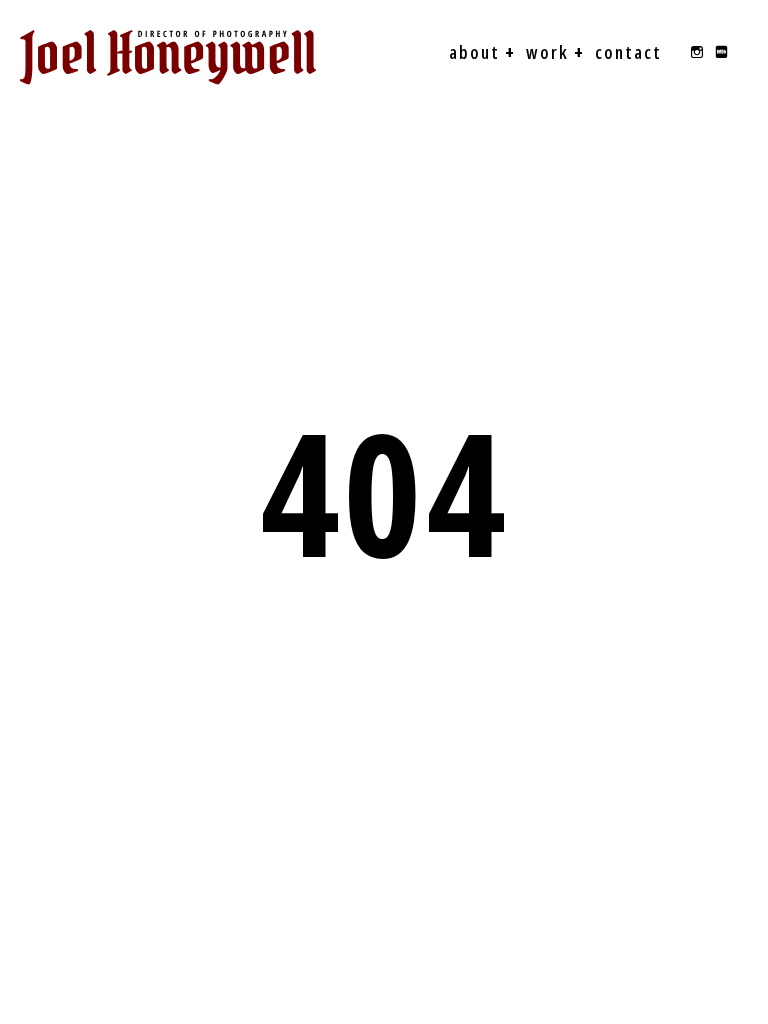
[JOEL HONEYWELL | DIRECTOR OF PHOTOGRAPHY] (168, 57)
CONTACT (628, 52)
